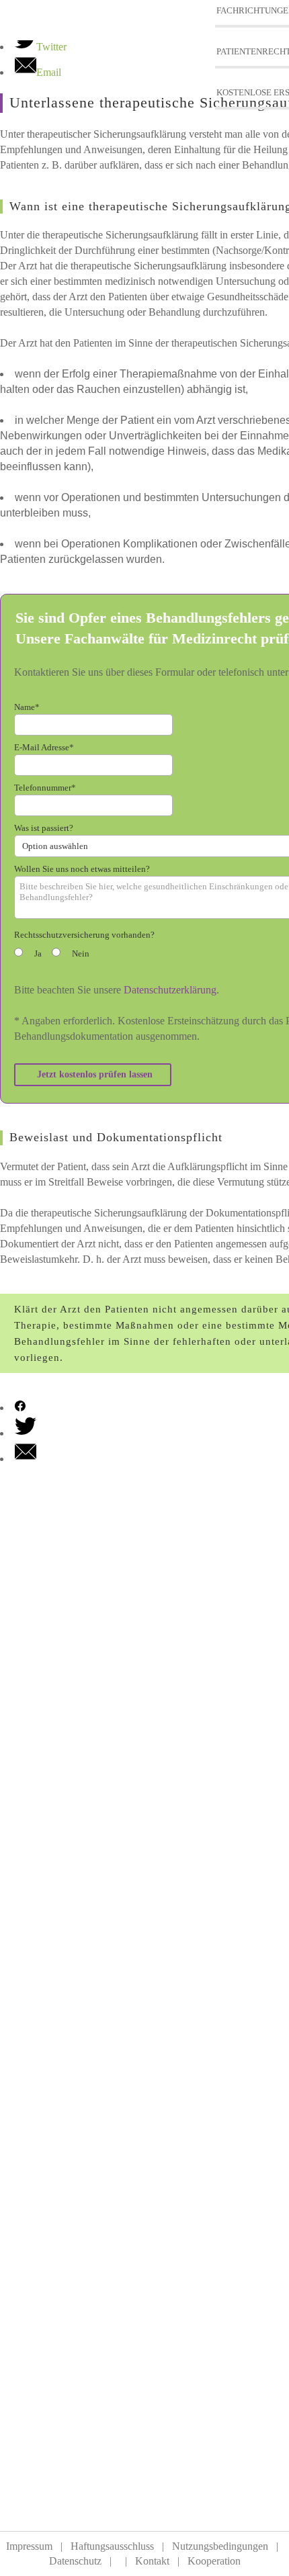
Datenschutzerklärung (170, 990)
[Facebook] (20, 1408)
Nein (81, 953)
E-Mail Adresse (44, 747)
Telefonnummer (45, 788)
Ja (38, 953)
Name (27, 707)
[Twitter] (26, 1433)
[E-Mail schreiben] (26, 1459)
